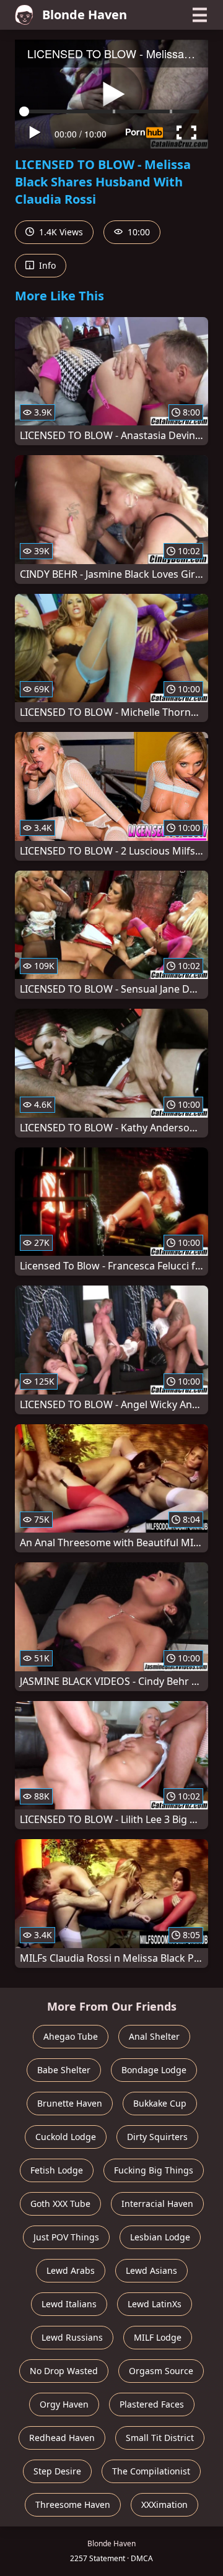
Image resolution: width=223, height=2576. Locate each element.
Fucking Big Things (154, 2170)
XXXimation (164, 2504)
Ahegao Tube (71, 2036)
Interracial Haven (157, 2204)
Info (46, 265)
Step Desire (57, 2471)
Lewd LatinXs (155, 2304)
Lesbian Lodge (160, 2237)
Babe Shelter (64, 2070)
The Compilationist (151, 2471)
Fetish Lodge (57, 2170)
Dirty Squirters (157, 2137)
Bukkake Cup (160, 2103)
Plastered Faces (152, 2404)
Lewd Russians (72, 2337)
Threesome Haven (73, 2504)
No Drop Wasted (64, 2371)
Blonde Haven (85, 15)
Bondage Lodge (154, 2070)
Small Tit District (160, 2438)
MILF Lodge (158, 2337)
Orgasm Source (161, 2371)
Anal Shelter (154, 2036)
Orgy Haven (64, 2404)
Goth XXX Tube (60, 2204)
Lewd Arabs (71, 2270)
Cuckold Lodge (66, 2137)
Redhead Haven (62, 2438)
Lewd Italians (69, 2304)
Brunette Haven (70, 2103)
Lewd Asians (151, 2270)
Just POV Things (66, 2237)
